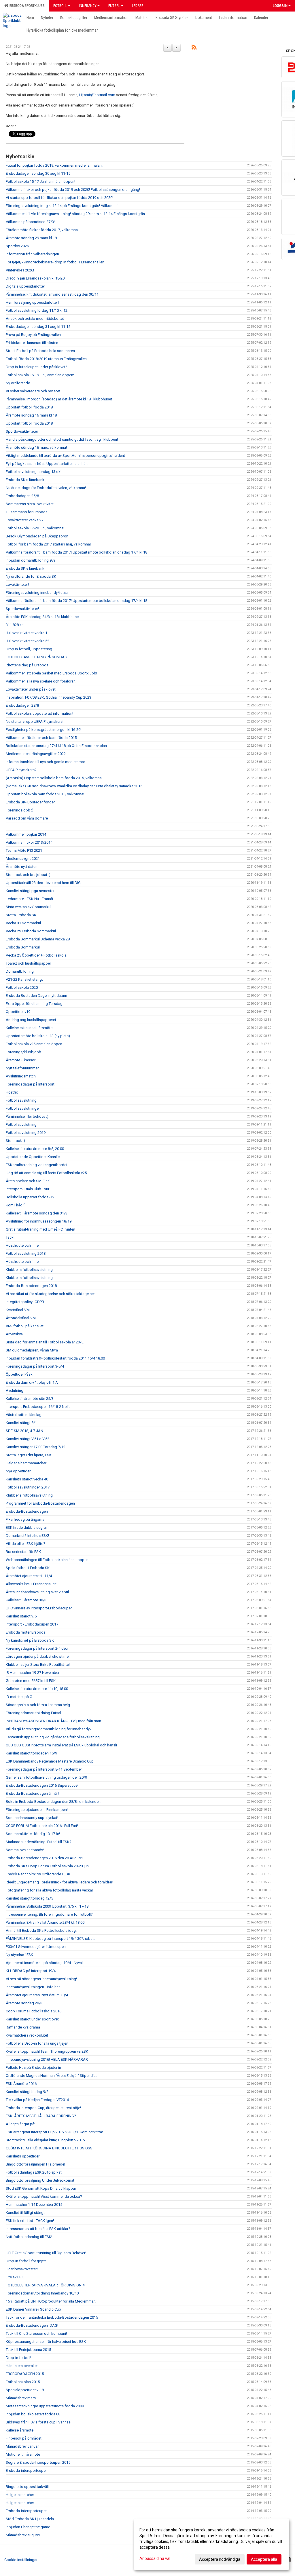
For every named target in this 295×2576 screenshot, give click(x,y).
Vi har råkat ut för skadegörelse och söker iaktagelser (50, 1294)
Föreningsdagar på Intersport (30, 1084)
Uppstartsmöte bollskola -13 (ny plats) (38, 1036)
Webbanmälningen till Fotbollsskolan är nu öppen (47, 1560)
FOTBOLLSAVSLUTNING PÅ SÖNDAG (36, 657)
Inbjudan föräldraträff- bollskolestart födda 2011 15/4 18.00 (55, 1358)
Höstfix (12, 1092)
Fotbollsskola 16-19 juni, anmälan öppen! (40, 375)
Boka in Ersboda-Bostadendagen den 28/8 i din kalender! (53, 1802)
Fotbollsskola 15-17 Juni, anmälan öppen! (40, 181)
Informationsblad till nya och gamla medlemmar (45, 762)
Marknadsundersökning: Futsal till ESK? (39, 1842)
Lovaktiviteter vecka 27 (25, 520)
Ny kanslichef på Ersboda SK (30, 1640)
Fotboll (60, 6)
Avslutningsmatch (21, 1076)
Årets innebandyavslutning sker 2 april (37, 1592)
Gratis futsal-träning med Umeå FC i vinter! (40, 1229)
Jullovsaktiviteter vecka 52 (28, 641)
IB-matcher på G (19, 1697)
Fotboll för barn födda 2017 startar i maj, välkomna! (48, 544)
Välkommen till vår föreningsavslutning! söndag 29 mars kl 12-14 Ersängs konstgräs (75, 214)
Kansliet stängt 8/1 (21, 1423)
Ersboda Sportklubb (26, 6)
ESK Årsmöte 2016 (21, 2084)
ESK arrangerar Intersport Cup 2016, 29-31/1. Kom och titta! (54, 2132)
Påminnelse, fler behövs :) (27, 1116)
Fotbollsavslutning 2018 (26, 1253)
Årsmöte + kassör (21, 1060)
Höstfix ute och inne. (23, 1262)
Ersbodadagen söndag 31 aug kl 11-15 (38, 327)
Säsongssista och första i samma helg (38, 1705)
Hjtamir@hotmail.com (97, 95)
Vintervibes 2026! (20, 270)
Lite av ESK (15, 2277)
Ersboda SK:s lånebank (25, 480)
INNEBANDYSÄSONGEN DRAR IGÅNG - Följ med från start (54, 1721)
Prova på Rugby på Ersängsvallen (33, 335)
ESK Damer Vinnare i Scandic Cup (33, 2309)
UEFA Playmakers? (21, 770)
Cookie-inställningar (21, 2560)
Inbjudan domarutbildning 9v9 (31, 560)
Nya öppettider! (19, 1471)
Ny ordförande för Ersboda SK (31, 576)
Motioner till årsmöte (23, 2454)
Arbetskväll (15, 1334)
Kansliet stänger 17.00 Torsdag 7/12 (36, 1447)
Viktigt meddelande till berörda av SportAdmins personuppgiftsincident (65, 456)
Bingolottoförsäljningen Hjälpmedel (35, 2164)
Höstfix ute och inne (22, 1245)
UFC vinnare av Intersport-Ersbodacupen (39, 1608)
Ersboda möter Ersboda (26, 1632)
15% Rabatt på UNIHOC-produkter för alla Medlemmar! (51, 2301)
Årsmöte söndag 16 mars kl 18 (31, 415)
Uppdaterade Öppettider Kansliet (33, 1157)
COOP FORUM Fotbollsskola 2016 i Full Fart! (42, 1826)
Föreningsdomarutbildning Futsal (33, 1713)
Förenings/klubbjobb (23, 1052)
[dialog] (211, 2544)
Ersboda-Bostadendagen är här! (32, 1793)
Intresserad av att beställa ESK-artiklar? (38, 2229)
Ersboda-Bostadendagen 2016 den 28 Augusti (44, 1858)
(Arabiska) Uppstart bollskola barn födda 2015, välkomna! (54, 778)
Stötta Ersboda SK (21, 915)
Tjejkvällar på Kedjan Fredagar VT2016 (37, 2100)
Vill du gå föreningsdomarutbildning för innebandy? (49, 1729)
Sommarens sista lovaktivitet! (30, 504)
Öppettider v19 (18, 1012)
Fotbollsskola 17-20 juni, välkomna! (35, 528)
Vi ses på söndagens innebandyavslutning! (41, 1979)
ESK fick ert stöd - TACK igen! (30, 2221)
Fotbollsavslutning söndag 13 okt (34, 472)
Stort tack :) (15, 1141)
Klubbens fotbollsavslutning (29, 1270)
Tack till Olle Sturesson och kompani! (36, 2333)
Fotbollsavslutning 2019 (26, 1133)
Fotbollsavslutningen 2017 (28, 1487)
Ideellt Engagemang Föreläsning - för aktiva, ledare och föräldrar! (59, 1882)
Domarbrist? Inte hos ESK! (27, 1536)
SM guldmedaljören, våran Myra (32, 1350)
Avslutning (15, 1390)
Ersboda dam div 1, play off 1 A (32, 1382)
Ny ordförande (18, 383)
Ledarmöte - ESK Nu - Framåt (30, 899)
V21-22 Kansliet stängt (24, 979)
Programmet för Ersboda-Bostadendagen (40, 1503)
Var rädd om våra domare (27, 818)
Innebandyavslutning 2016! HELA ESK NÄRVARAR (47, 2059)
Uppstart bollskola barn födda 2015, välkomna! (45, 794)
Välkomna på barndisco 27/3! (30, 222)
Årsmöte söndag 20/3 (24, 2003)
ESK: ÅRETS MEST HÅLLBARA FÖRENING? (41, 2116)
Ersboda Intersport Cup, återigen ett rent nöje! (43, 2108)
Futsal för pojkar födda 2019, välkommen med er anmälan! (54, 165)
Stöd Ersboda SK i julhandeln (30, 2519)
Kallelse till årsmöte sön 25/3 (30, 1399)
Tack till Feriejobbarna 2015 (28, 2350)
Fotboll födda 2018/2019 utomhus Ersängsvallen (46, 359)
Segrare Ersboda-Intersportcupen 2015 (38, 2462)
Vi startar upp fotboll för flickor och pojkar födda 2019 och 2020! (59, 198)
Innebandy (88, 6)
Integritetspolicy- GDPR (25, 1302)
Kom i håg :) (16, 1205)
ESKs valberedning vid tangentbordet (37, 1165)
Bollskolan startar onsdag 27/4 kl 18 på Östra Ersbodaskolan (56, 746)
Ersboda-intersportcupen (27, 2471)
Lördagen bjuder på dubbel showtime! (38, 1656)
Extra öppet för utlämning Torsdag (34, 1004)
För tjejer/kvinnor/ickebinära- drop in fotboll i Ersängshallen (55, 262)
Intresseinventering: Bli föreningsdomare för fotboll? (49, 1914)
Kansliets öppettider (23, 2156)
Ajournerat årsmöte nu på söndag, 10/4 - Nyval (44, 1963)
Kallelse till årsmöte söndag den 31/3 (37, 1213)
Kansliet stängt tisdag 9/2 (27, 2092)
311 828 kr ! (15, 625)
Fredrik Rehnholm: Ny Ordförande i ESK (38, 1874)
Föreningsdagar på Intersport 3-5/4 (35, 1366)
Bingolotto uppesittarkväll (27, 2487)
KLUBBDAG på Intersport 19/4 (31, 1971)
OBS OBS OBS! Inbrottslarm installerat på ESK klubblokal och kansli (61, 1745)
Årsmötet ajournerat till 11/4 (29, 1576)
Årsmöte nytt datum (22, 867)
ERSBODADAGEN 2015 (25, 2374)
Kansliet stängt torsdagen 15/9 (31, 1753)
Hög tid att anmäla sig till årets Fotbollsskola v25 (46, 1173)
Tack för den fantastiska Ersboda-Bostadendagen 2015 (52, 2317)
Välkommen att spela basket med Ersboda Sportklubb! (51, 673)
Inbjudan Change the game (28, 2527)
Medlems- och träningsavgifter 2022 (36, 754)
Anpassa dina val (155, 2558)
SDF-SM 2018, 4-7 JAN (24, 1431)
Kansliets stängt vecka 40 (27, 1479)
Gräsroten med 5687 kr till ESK (31, 1681)
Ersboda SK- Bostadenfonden (31, 802)
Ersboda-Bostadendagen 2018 (31, 1286)
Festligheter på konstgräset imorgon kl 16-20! (44, 730)
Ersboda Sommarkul (23, 947)
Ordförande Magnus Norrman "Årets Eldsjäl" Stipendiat (51, 2076)
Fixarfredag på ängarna (25, 1519)
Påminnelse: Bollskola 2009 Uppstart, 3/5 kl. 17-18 (47, 1906)
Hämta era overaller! (22, 2366)
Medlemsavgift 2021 (23, 859)
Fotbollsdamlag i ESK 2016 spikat (34, 2172)
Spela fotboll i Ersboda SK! (28, 1568)
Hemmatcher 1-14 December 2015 (34, 2205)
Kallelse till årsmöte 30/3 (26, 1600)
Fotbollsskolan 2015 (23, 2382)
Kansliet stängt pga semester (30, 891)
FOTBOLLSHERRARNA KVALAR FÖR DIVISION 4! (46, 2285)
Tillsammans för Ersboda (27, 512)
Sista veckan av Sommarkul (29, 907)
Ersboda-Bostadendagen (27, 1511)
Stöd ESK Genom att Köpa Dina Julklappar (41, 2188)
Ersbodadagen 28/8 (22, 705)
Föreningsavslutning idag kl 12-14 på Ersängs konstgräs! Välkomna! (62, 206)
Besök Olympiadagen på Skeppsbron (37, 536)
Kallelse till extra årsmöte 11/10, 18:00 (37, 1689)
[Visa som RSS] (194, 48)
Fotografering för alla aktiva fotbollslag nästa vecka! (49, 1890)
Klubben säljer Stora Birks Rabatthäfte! (38, 1665)
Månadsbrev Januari (23, 2446)
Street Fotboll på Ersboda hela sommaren (40, 351)
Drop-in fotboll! (18, 2358)
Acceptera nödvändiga (220, 2559)
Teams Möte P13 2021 (24, 850)
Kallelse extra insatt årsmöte (29, 1028)
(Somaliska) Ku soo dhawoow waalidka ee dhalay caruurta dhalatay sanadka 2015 (74, 786)
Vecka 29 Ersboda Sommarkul (31, 931)
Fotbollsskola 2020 (22, 987)
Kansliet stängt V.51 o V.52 (28, 1439)
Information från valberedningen (32, 254)
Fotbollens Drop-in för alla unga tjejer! (37, 2043)
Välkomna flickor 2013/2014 (29, 842)
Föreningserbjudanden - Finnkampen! (37, 1810)
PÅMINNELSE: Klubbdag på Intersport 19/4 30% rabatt (50, 1939)
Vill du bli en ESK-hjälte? (25, 1544)
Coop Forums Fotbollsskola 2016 (34, 2011)
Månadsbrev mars (21, 2398)
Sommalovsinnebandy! (25, 1850)
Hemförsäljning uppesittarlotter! (32, 302)
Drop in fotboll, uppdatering (29, 649)
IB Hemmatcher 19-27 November (33, 1673)
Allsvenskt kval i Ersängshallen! (32, 1584)
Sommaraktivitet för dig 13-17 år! (33, 1834)
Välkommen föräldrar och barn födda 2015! (42, 738)
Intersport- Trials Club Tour (28, 1189)
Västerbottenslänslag (24, 1415)
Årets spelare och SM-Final (28, 1181)
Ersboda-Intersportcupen (27, 2511)
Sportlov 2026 (17, 246)
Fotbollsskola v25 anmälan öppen (34, 1044)
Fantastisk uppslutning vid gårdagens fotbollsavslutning (53, 1737)
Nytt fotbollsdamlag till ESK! (29, 2237)
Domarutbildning (20, 971)
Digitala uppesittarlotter (25, 286)
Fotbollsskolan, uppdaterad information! (39, 713)
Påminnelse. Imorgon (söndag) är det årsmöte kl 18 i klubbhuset (59, 399)
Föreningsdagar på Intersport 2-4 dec (37, 1648)
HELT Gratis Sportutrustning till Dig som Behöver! (46, 2253)
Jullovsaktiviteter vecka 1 (27, 633)
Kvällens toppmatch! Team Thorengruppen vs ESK (47, 2051)
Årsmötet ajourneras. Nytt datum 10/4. (37, 1995)
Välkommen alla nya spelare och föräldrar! (41, 681)
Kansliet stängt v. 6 (21, 1616)
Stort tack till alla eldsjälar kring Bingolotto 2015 (45, 2140)
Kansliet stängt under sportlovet (32, 2019)
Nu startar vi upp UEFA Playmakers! (35, 722)
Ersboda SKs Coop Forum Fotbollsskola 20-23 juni (48, 1866)
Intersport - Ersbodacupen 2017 (32, 1624)
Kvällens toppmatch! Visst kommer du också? (44, 2196)
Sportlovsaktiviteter (22, 431)
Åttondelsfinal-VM (21, 1318)
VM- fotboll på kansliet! (25, 1326)
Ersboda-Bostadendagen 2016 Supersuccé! (42, 1785)
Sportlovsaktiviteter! (22, 609)
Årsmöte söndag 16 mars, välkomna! (36, 447)
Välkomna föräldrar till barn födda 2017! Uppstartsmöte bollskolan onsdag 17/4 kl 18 (76, 552)
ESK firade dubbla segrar (26, 1527)
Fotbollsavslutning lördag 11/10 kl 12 (37, 310)
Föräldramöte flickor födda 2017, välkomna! (42, 230)
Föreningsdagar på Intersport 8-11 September (44, 1769)
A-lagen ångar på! (20, 2124)
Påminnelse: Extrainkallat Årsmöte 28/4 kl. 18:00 (45, 1922)
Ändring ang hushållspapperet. (31, 1020)
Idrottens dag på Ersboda (27, 665)
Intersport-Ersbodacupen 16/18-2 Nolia (38, 1407)
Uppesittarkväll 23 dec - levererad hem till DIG (43, 883)
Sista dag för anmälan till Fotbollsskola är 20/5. (45, 1342)
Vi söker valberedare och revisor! (33, 391)
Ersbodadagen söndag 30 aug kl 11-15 (38, 173)
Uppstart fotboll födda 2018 (29, 407)
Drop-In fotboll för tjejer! (26, 2261)
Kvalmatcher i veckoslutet (27, 2035)
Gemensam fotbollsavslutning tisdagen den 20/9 (46, 1777)
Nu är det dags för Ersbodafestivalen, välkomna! (46, 488)
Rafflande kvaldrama (23, 2027)
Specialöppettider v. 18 (25, 2390)
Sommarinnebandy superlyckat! (32, 1818)
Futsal (114, 6)
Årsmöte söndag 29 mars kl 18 (31, 238)
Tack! (10, 1237)
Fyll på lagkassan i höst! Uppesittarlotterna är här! (47, 464)
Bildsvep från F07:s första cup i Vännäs (38, 2422)
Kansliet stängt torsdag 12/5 (29, 1898)
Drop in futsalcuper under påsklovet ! (36, 367)
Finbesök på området (24, 2438)
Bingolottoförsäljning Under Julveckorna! (40, 2180)
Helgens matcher (20, 2495)
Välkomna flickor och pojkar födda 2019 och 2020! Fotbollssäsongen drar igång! (73, 190)
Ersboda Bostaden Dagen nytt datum (36, 996)
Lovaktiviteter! (17, 584)
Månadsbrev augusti (23, 2535)
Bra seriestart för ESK (23, 1552)
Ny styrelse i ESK (19, 1955)
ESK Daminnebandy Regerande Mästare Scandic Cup (50, 1761)
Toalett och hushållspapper (28, 963)
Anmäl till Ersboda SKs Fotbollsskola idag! (41, 1930)
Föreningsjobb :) (20, 810)
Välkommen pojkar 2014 (26, 834)
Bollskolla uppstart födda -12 (30, 1197)
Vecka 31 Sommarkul (23, 923)
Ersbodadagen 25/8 (22, 496)
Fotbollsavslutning (21, 1100)
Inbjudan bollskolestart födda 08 (33, 2414)
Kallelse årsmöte (20, 2430)
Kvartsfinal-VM (18, 1310)
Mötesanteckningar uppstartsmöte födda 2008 (45, 2406)
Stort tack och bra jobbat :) (28, 875)
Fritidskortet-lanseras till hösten (32, 343)
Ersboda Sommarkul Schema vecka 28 (38, 939)
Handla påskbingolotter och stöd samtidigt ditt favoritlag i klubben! (62, 439)
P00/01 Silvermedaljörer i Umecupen (36, 1947)
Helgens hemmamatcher (26, 1463)
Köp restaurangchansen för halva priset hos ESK (46, 2342)
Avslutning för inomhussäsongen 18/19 (39, 1221)
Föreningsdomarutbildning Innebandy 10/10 (42, 2293)
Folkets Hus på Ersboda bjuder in (33, 2068)
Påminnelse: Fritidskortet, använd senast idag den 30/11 (52, 294)
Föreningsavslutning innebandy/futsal (37, 593)
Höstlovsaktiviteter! (22, 2269)
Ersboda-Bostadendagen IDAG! (32, 2325)
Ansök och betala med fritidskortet (35, 319)
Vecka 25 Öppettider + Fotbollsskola (36, 955)
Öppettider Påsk (19, 1374)
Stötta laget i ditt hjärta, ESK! (29, 1455)
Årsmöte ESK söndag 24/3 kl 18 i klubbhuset (43, 617)
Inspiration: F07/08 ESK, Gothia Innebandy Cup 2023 (49, 697)
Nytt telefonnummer (22, 1068)
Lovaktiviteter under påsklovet (31, 689)
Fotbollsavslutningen (23, 1108)
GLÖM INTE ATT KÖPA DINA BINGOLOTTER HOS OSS (49, 2148)
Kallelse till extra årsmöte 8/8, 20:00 (35, 1149)
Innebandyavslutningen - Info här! (33, 1987)
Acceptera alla (264, 2559)
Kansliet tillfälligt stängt (25, 2213)
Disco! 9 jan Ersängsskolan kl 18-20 (35, 278)
